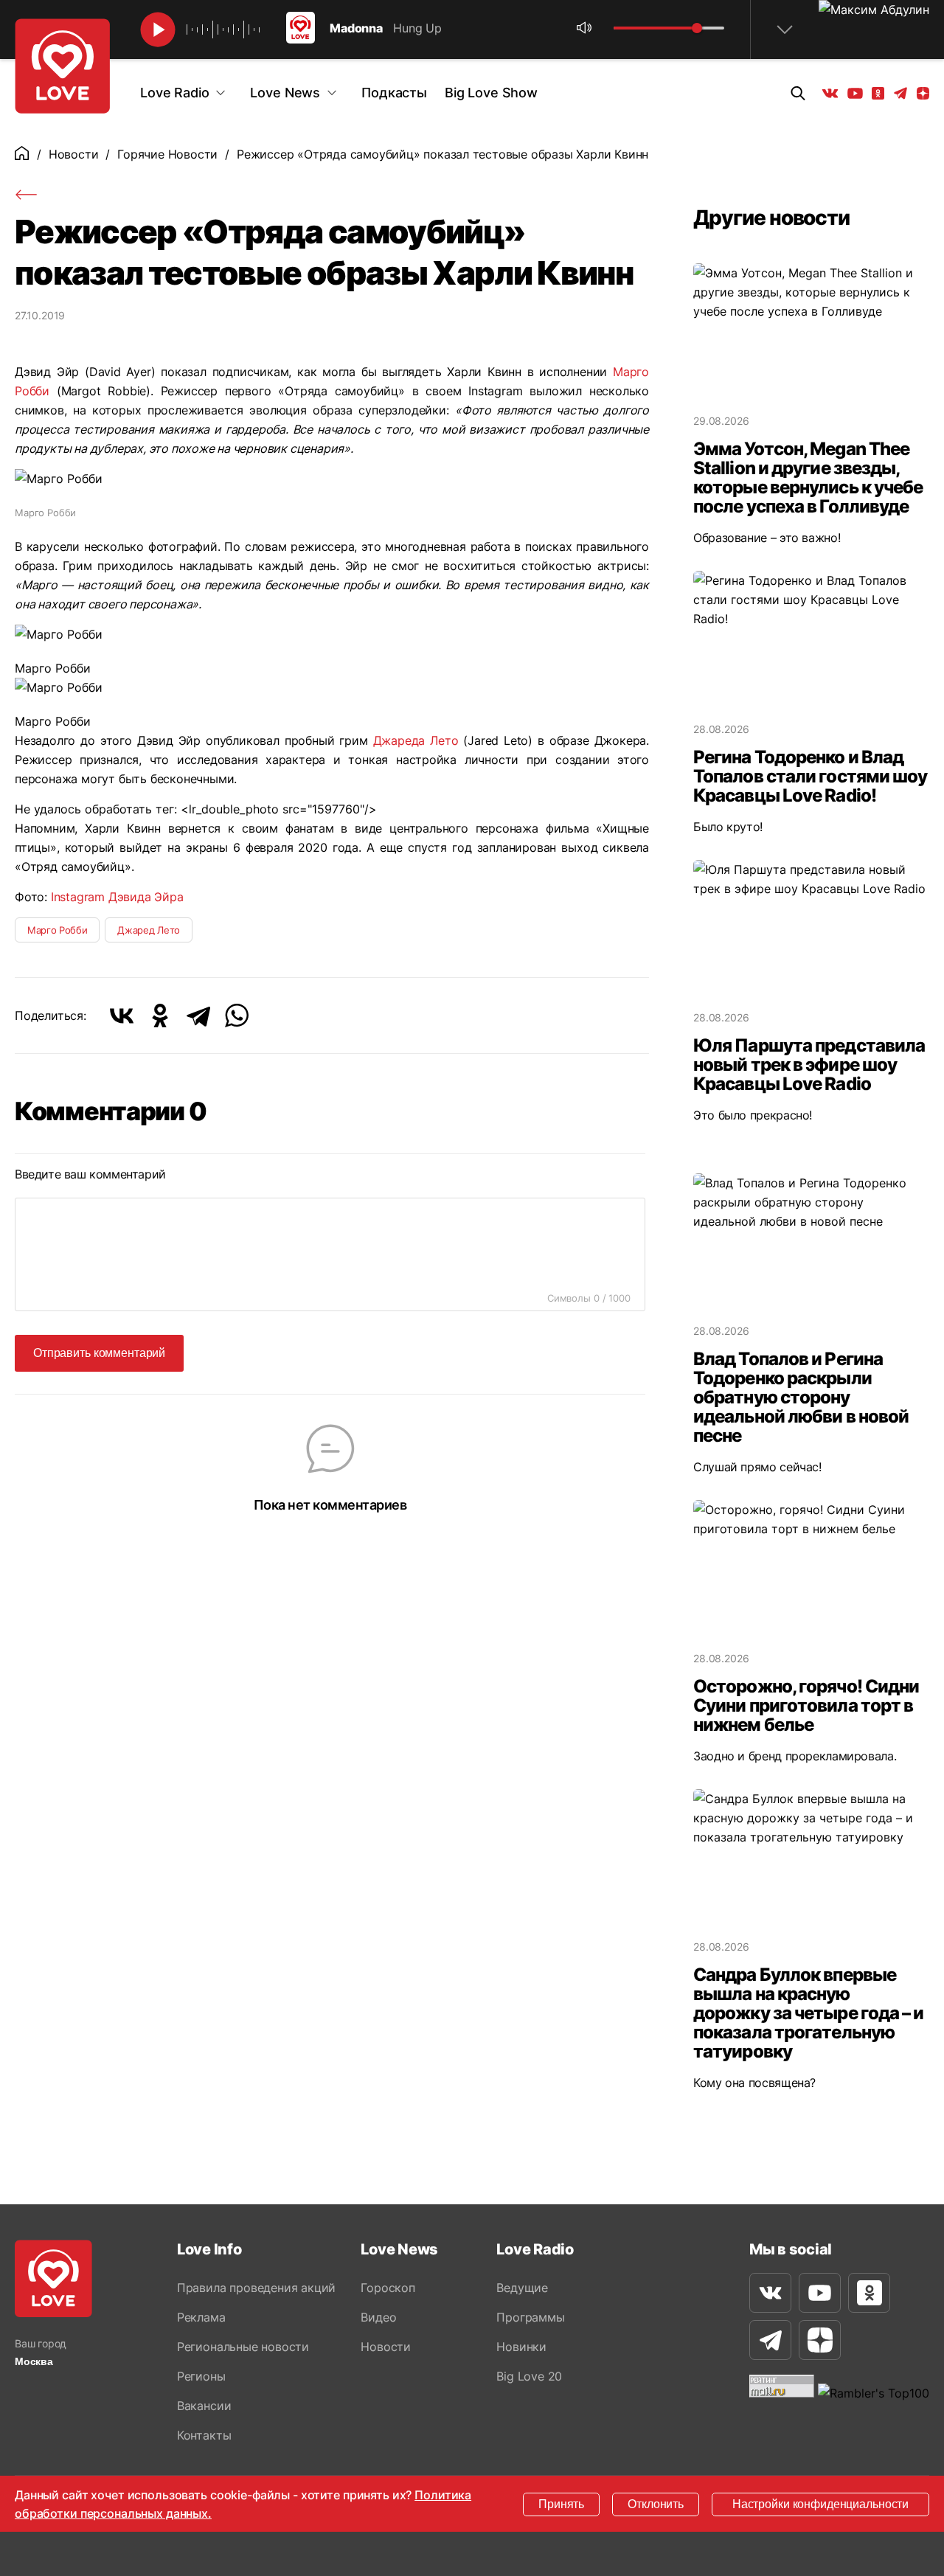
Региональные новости (243, 2347)
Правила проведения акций (256, 2288)
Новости (74, 154)
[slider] (697, 28)
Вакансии (204, 2406)
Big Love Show (491, 93)
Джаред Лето (148, 930)
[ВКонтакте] (122, 1016)
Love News (285, 93)
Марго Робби (57, 930)
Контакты (204, 2435)
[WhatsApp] (237, 1016)
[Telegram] (198, 1016)
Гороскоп (388, 2288)
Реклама (201, 2317)
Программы (530, 2317)
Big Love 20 (529, 2376)
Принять (561, 2504)
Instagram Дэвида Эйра (117, 897)
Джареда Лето (416, 740)
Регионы (201, 2376)
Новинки (521, 2347)
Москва (34, 2361)
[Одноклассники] (160, 1016)
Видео (378, 2317)
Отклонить (656, 2504)
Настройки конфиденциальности (820, 2504)
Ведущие (522, 2288)
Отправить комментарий (99, 1353)
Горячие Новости (167, 154)
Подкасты (394, 93)
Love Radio (174, 93)
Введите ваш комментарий (90, 1174)
